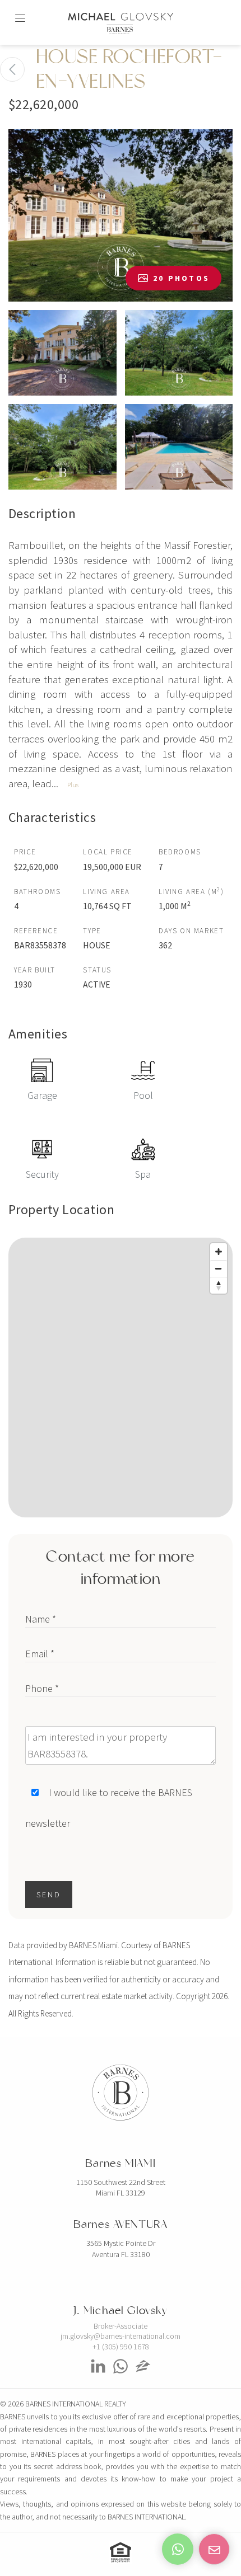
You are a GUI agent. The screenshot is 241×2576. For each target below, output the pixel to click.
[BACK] (12, 69)
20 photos (181, 278)
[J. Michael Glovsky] (98, 2377)
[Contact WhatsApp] (178, 2549)
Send (49, 1895)
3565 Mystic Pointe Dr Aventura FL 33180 (121, 2249)
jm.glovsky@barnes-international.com (121, 2336)
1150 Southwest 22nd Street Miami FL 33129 (121, 2188)
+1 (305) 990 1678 (121, 2347)
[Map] (121, 1378)
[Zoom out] (219, 1268)
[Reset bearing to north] (219, 1285)
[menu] (20, 13)
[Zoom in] (219, 1252)
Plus (73, 785)
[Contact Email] (214, 2549)
